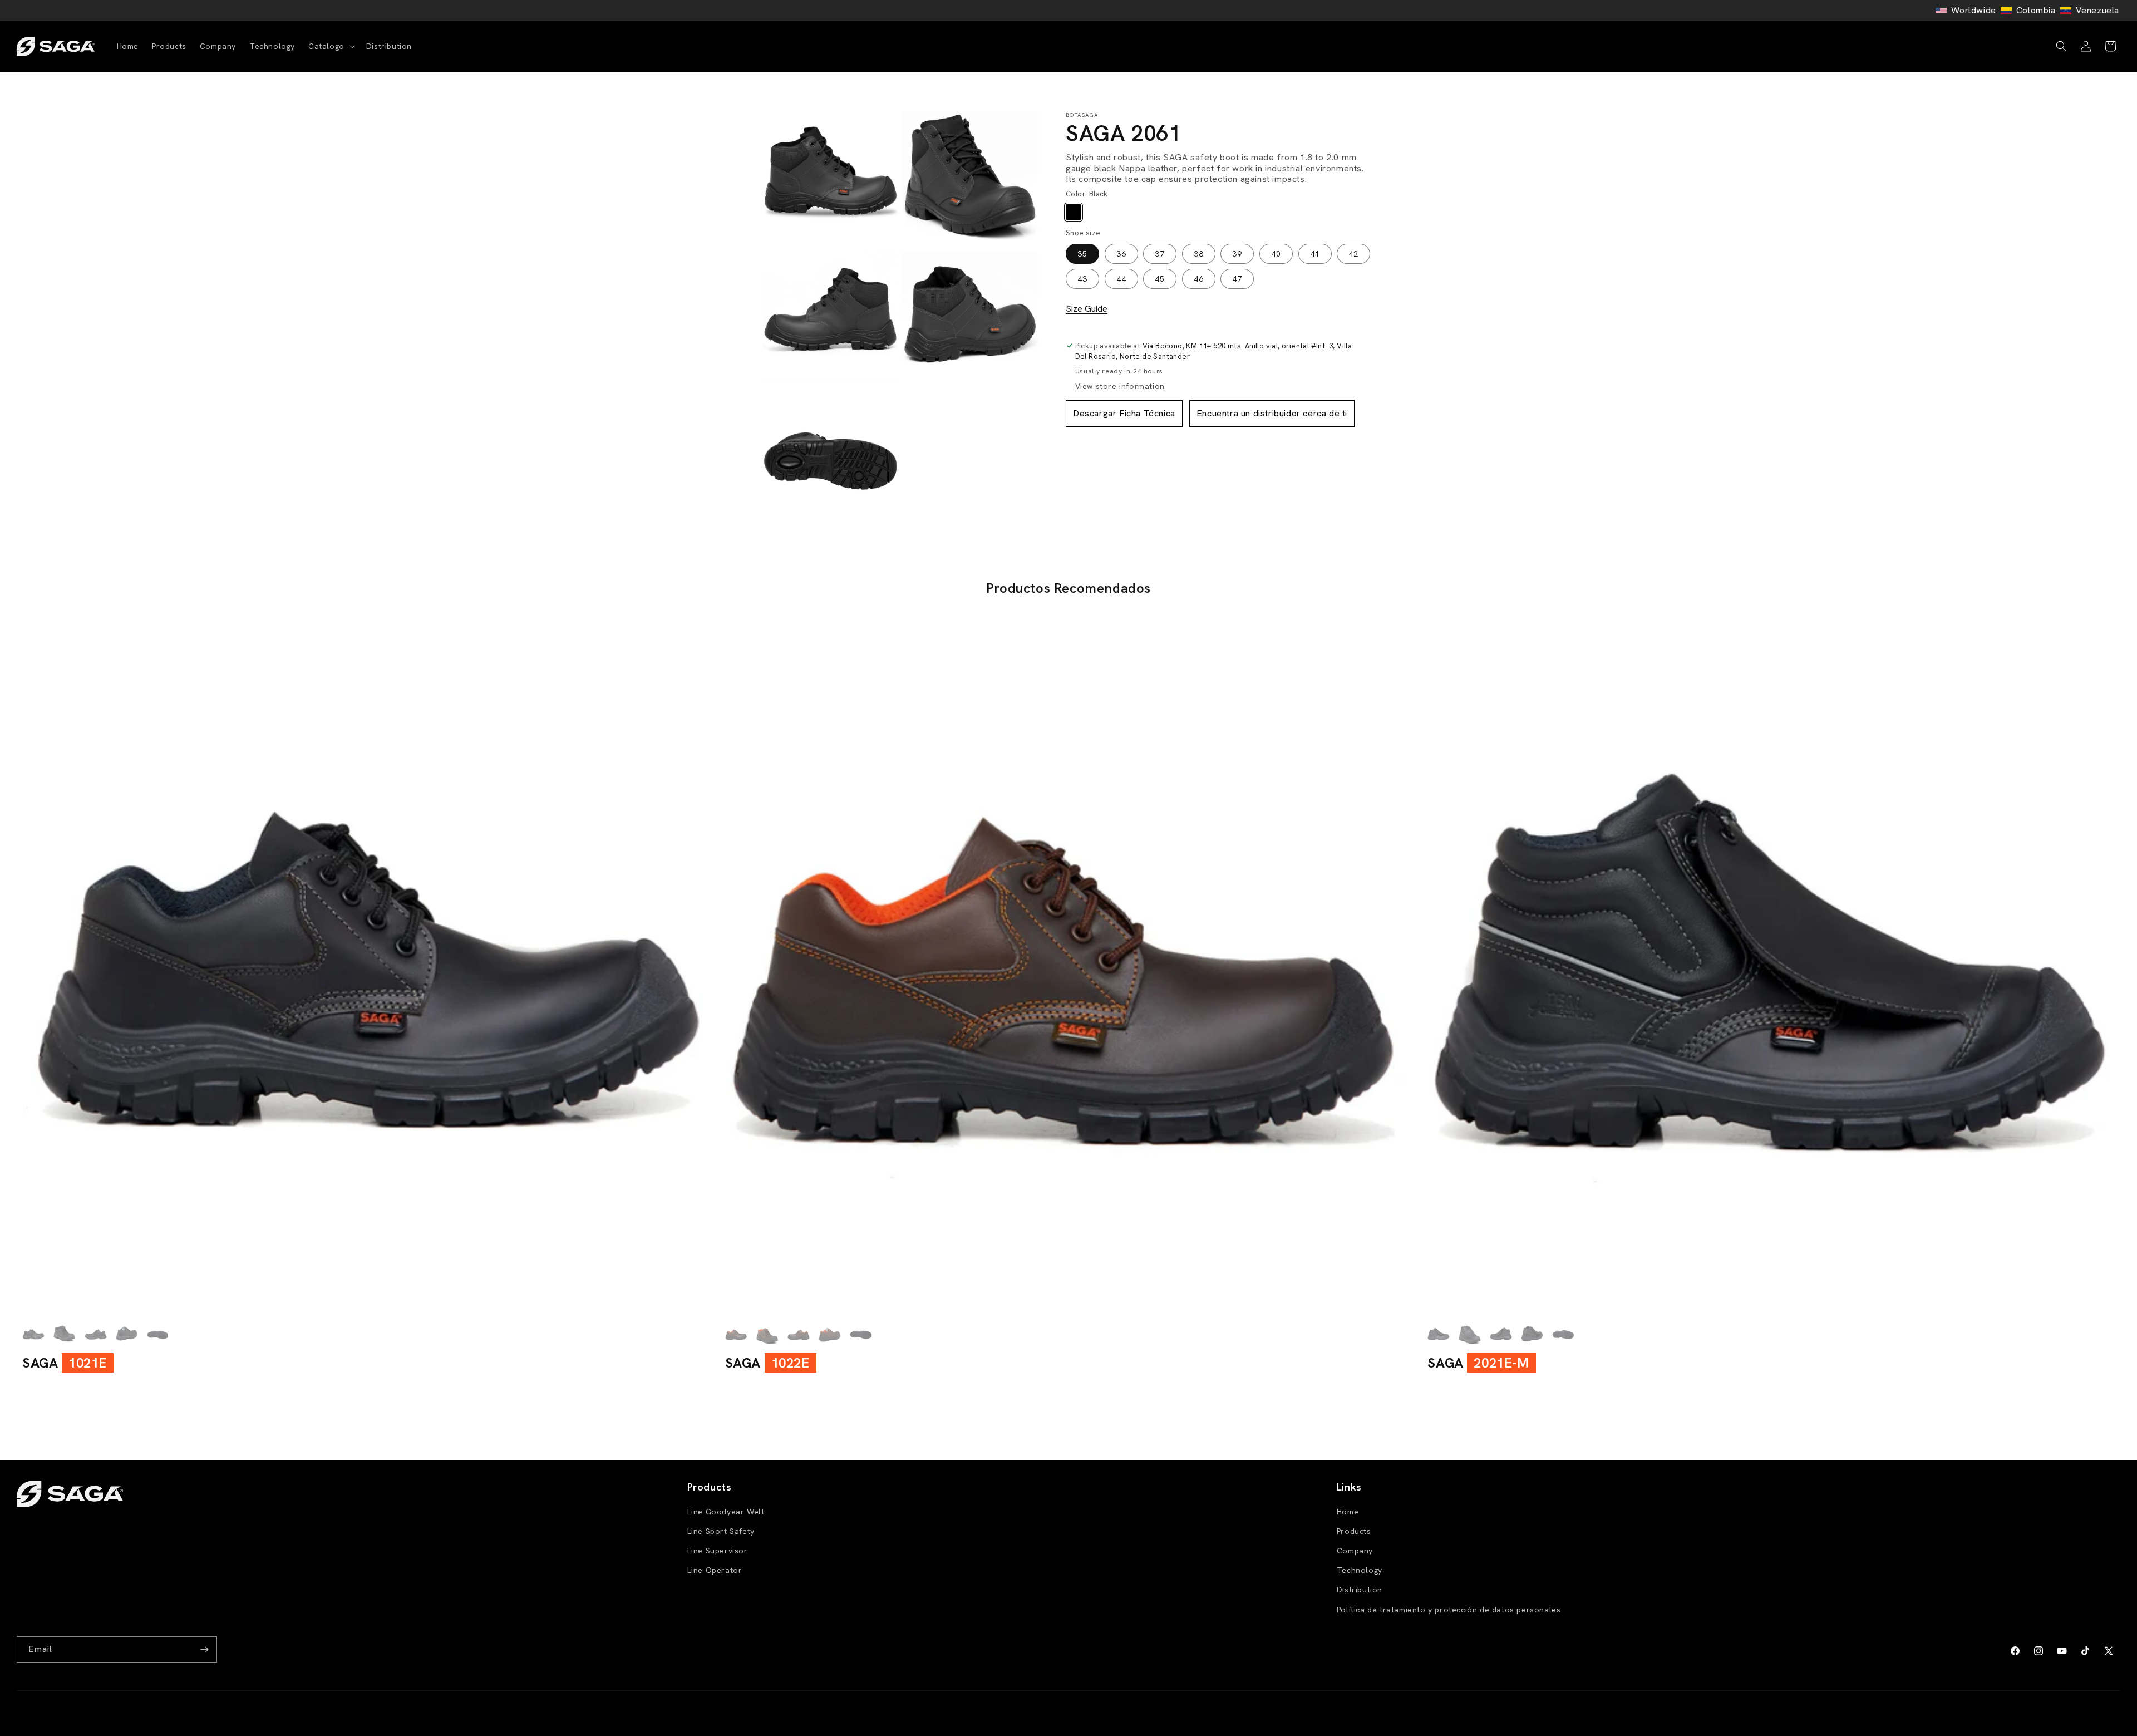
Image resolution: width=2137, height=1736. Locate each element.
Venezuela (2097, 10)
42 (1353, 253)
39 (1237, 253)
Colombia (2036, 10)
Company (1355, 1551)
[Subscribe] (204, 1649)
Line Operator (715, 1570)
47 (1237, 278)
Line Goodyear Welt (726, 1512)
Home (1348, 1512)
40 (1276, 253)
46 (1199, 278)
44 (1121, 278)
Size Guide (1087, 309)
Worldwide (1973, 10)
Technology (1360, 1570)
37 (1160, 253)
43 (1082, 278)
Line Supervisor (718, 1551)
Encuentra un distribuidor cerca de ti (1272, 413)
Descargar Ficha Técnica (1124, 413)
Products (1354, 1531)
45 (1160, 278)
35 (1082, 253)
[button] (331, 46)
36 (1121, 253)
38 (1199, 253)
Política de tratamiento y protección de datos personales (1449, 1610)
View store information (1120, 386)
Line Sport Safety (721, 1531)
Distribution (1360, 1590)
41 (1315, 253)
